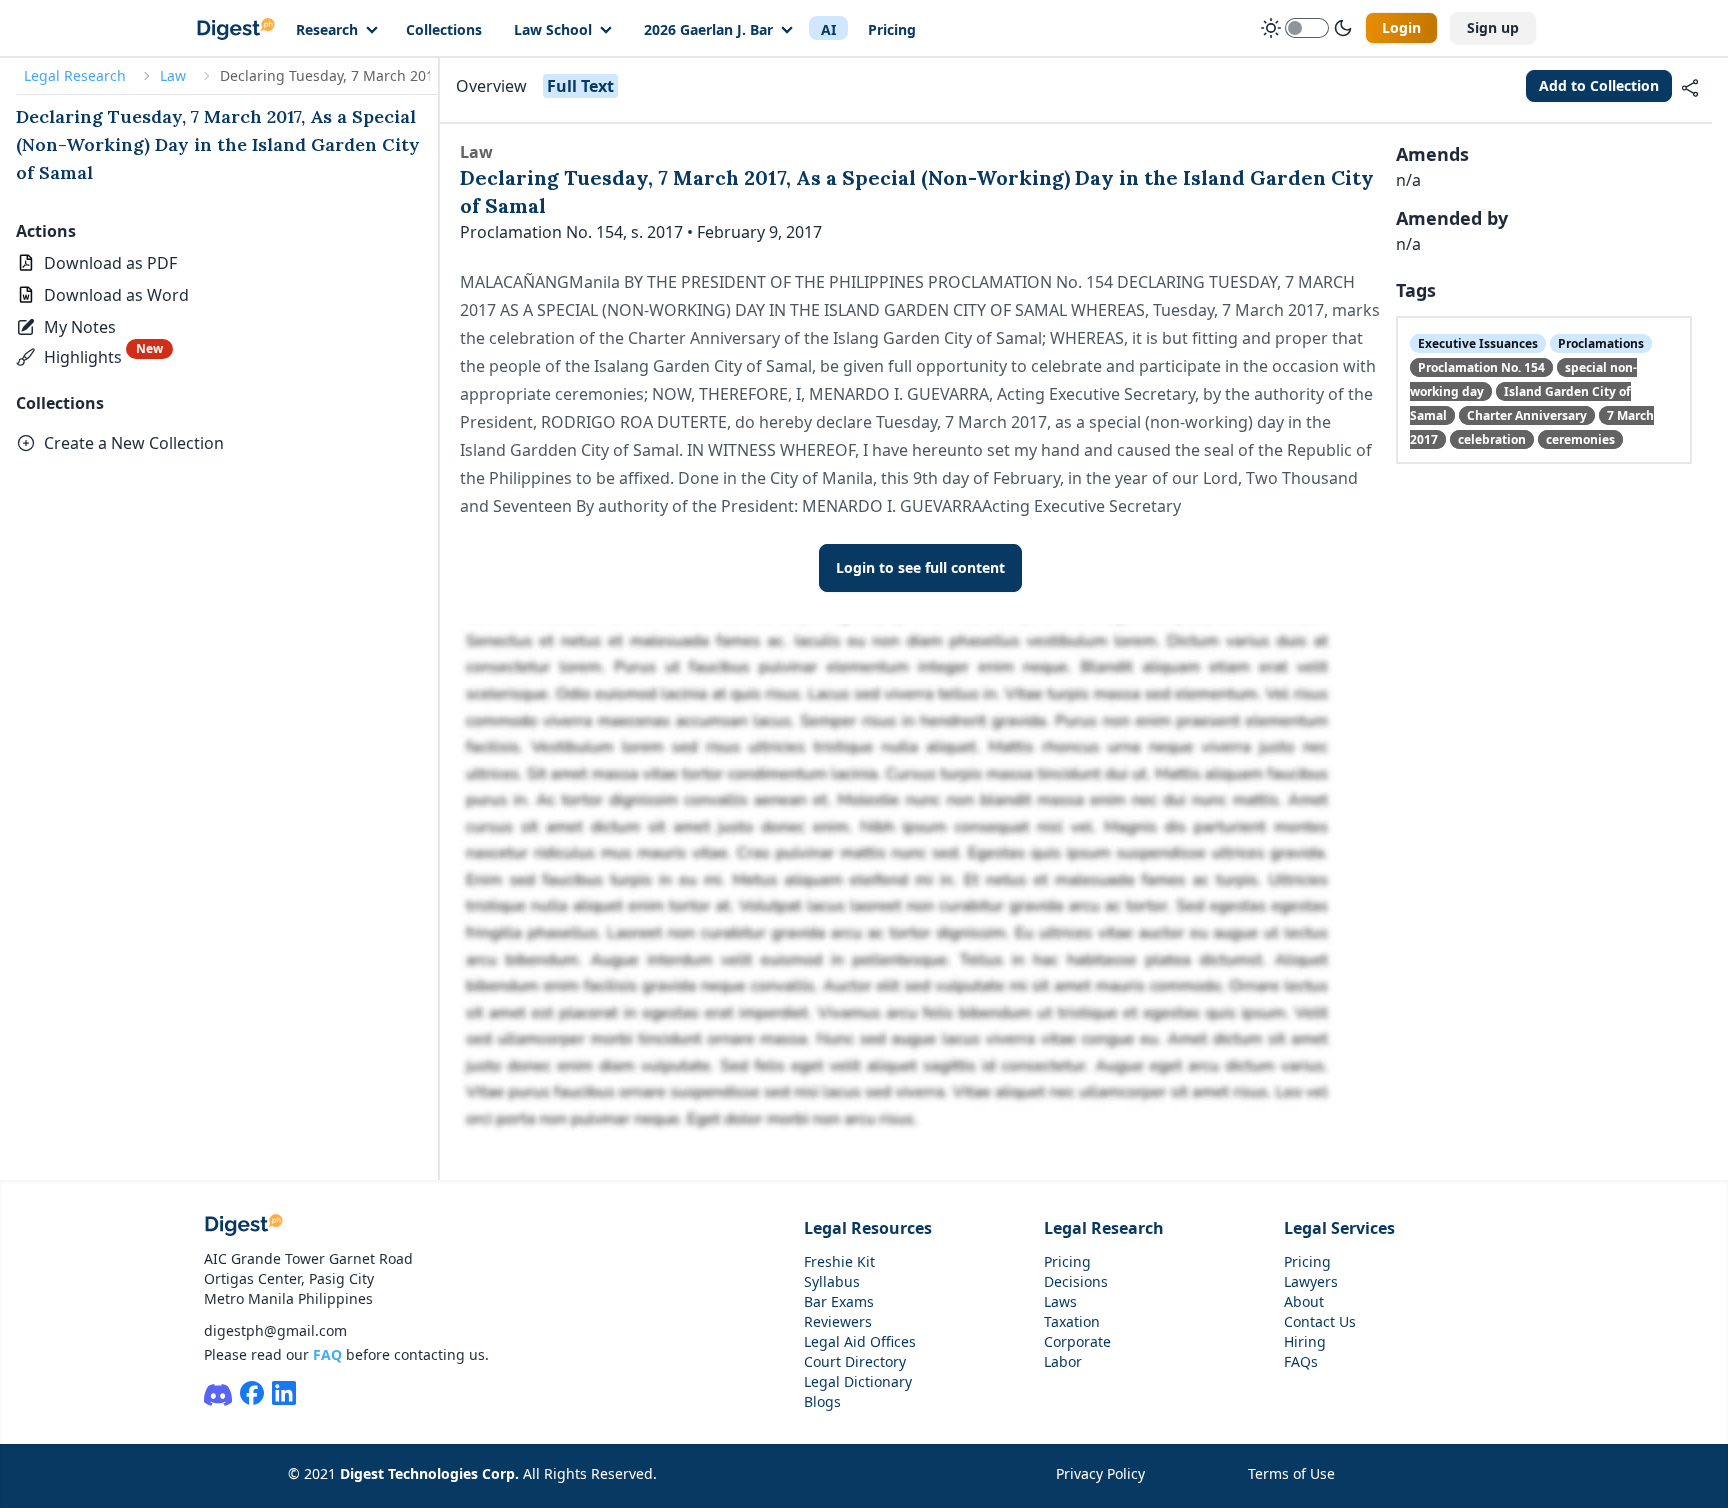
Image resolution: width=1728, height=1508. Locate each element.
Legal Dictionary (858, 1381)
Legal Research (75, 75)
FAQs (1301, 1361)
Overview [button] (491, 86)
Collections (444, 29)
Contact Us (1320, 1321)
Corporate (1077, 1341)
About (1304, 1301)
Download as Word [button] (116, 295)
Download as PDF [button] (110, 263)
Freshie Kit (839, 1261)
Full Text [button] (580, 86)
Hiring (1305, 1341)
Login (1401, 27)
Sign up (1493, 27)
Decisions (1076, 1281)
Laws (1060, 1301)
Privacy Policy (1100, 1473)
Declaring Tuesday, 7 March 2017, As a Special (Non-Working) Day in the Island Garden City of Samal (218, 144)
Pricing (892, 29)
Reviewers (838, 1321)
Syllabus (832, 1281)
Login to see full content (920, 567)
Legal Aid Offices (860, 1341)
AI (828, 29)
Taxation (1072, 1321)
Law (173, 75)
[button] (68, 327)
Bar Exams (839, 1301)
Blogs (822, 1401)
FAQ (327, 1354)
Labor (1063, 1361)
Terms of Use (1291, 1473)
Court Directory (855, 1361)
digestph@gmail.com (275, 1330)
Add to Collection (1599, 85)
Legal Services (1339, 1228)
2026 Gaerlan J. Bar (708, 29)
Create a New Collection (134, 443)
